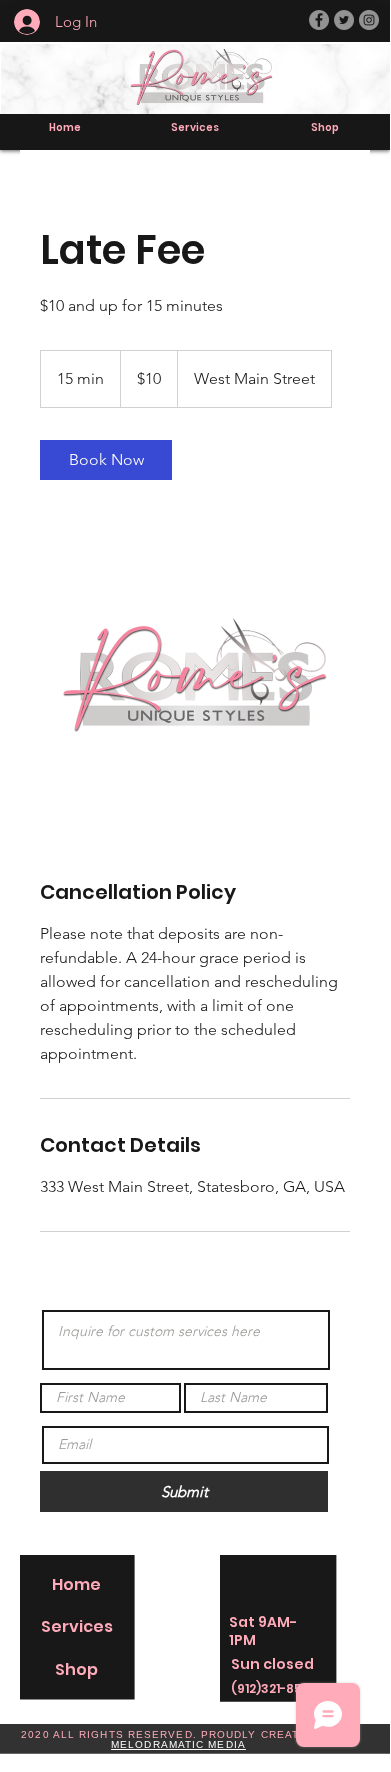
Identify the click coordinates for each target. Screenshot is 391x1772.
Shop (76, 1669)
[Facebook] (319, 20)
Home (76, 1584)
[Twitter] (344, 20)
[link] (106, 460)
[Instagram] (369, 20)
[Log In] (17, 22)
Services (77, 1626)
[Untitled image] (195, 679)
